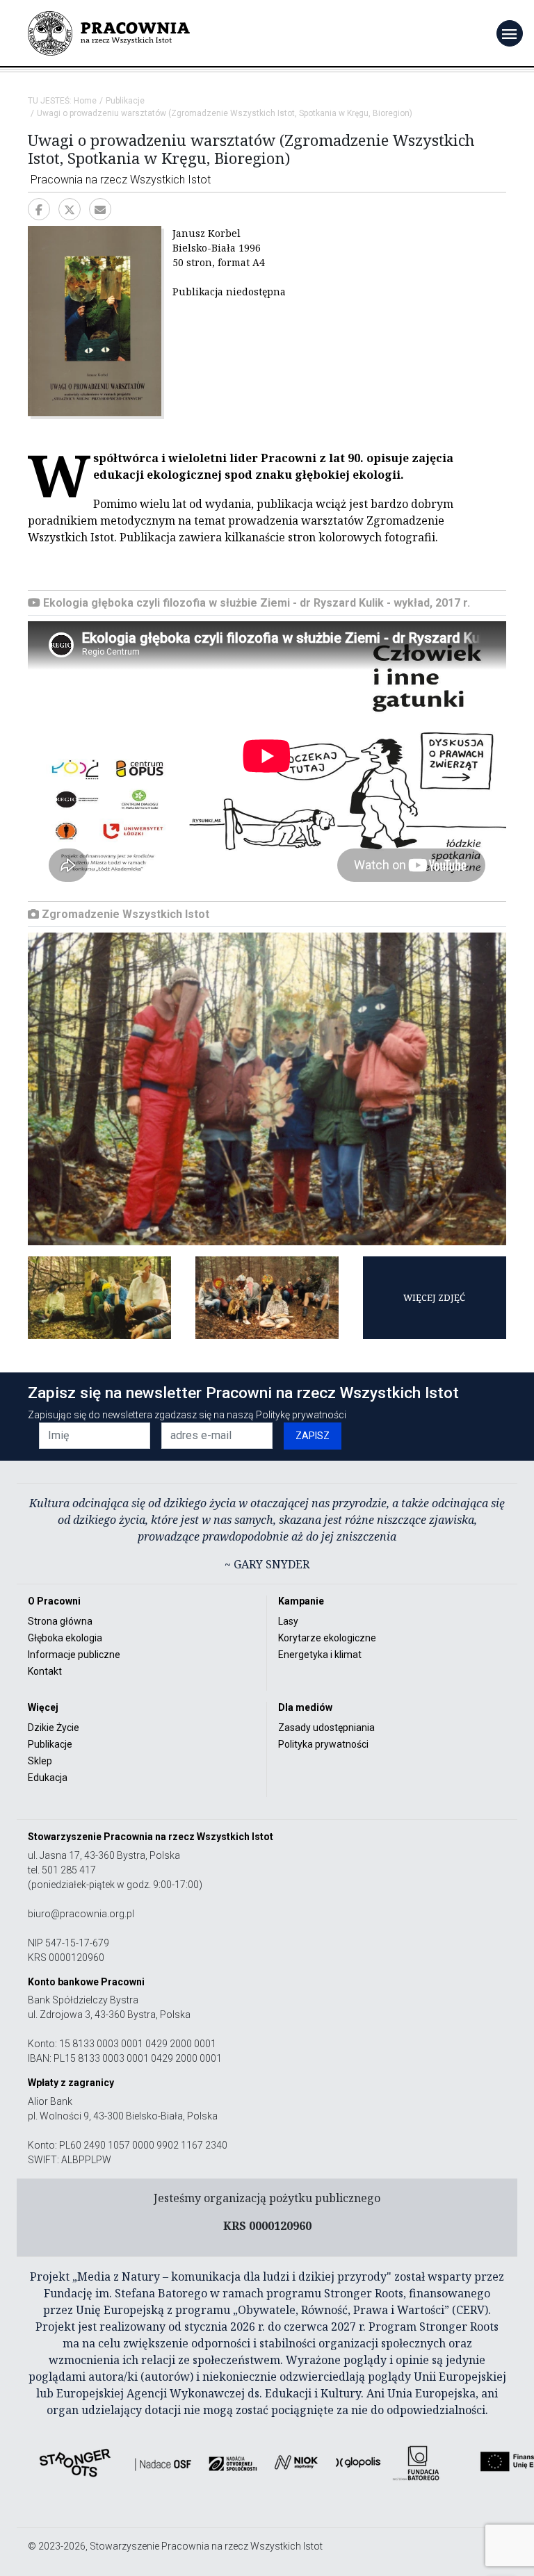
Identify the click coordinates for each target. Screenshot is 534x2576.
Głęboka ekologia (65, 1638)
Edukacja (48, 1778)
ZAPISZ (313, 1436)
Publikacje (125, 101)
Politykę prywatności (301, 1415)
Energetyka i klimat (320, 1655)
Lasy (288, 1621)
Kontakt (45, 1671)
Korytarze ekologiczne (327, 1638)
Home (85, 101)
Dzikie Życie (54, 1728)
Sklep (40, 1761)
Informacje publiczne (74, 1655)
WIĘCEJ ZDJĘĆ (434, 1297)
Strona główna (60, 1621)
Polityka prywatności (323, 1744)
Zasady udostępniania (326, 1728)
